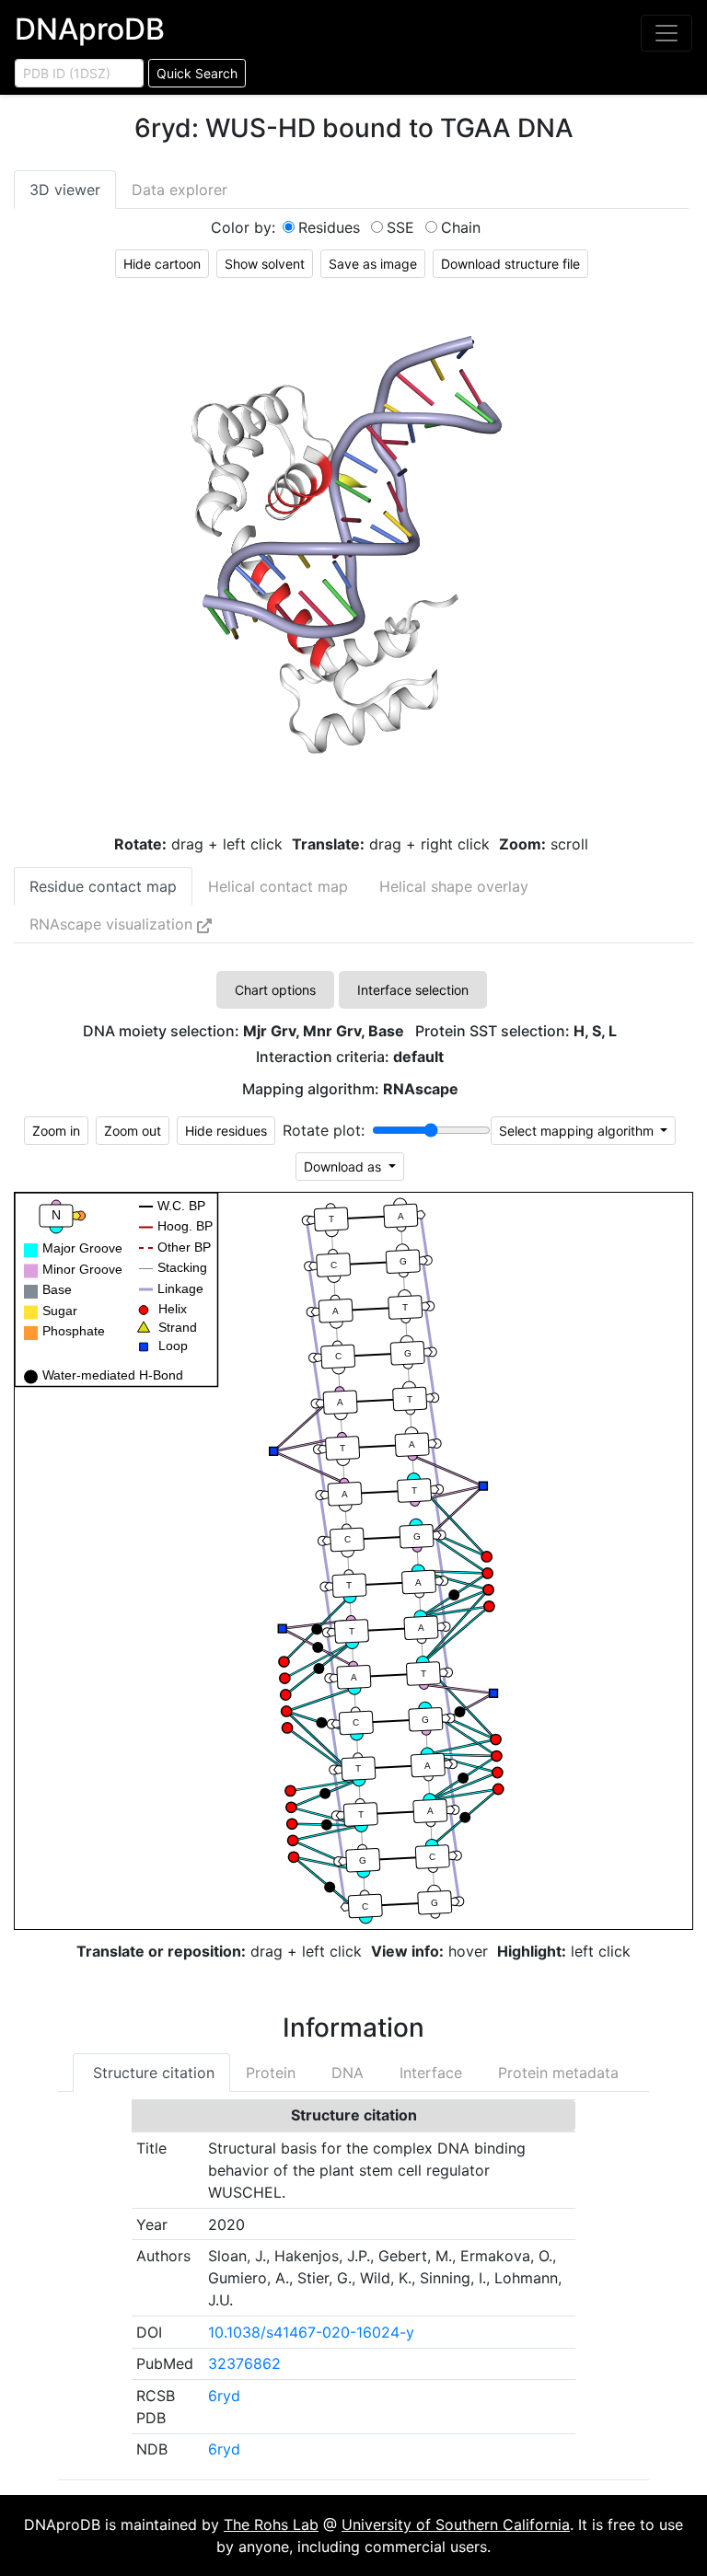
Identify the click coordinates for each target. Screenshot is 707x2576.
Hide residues (226, 1131)
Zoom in (56, 1131)
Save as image (373, 264)
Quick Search (197, 73)
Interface (429, 2073)
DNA (345, 2073)
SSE (400, 227)
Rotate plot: (324, 1130)
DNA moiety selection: (243, 1031)
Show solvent (265, 264)
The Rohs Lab (271, 2524)
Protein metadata (556, 2073)
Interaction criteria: (350, 1057)
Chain (461, 227)
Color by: (243, 227)
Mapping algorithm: (350, 1089)
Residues (329, 227)
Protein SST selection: (516, 1031)
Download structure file (510, 264)
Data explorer (180, 190)
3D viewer (65, 190)
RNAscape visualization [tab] (113, 924)
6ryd (224, 2396)
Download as (344, 1167)
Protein (271, 2073)
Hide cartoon (162, 264)
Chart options (275, 990)
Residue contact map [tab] (103, 886)
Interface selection (413, 990)
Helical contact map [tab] (278, 886)
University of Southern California (456, 2524)
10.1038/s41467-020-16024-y (311, 2332)
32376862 (244, 2363)
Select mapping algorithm (578, 1131)
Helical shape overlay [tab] (454, 886)
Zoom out (133, 1131)
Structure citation (151, 2073)
